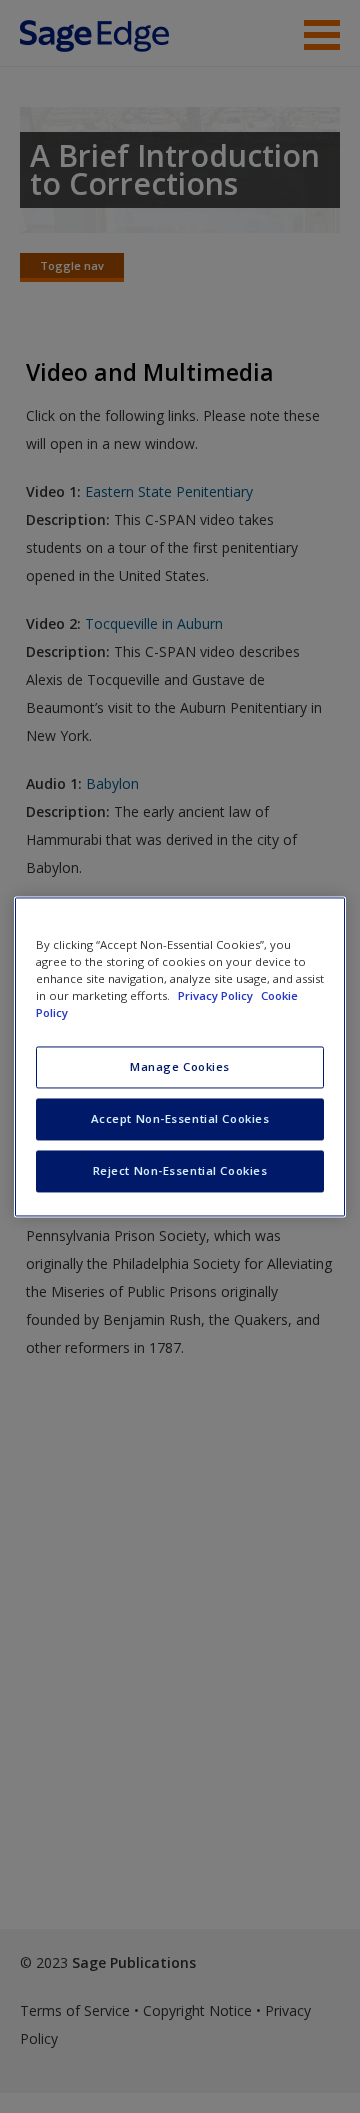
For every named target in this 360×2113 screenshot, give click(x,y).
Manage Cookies (180, 1066)
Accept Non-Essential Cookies (180, 1118)
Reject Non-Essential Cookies (180, 1170)
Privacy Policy (217, 995)
